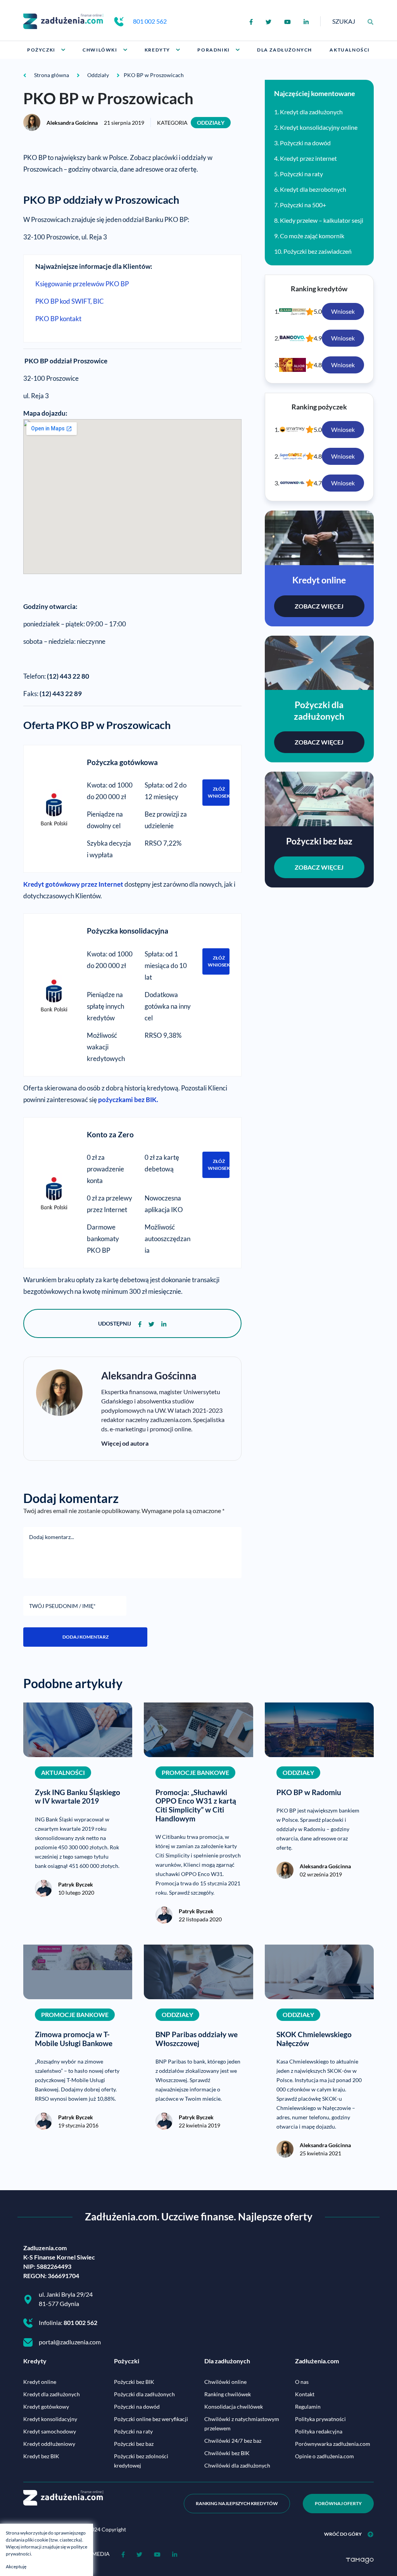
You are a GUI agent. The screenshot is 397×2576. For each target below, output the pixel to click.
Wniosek (343, 311)
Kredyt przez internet (308, 158)
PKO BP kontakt (58, 319)
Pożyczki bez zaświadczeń (318, 251)
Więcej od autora (125, 1443)
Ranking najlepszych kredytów (237, 2503)
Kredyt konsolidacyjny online (319, 127)
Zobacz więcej (319, 606)
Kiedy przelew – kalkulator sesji (322, 220)
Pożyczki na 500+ (303, 205)
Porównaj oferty (338, 2503)
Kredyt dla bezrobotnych (313, 189)
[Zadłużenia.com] (63, 20)
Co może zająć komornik (312, 236)
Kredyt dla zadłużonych (311, 112)
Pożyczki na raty (301, 174)
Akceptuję (16, 2567)
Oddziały (211, 123)
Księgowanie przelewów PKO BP (82, 284)
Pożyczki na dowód (305, 143)
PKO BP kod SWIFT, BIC (70, 301)
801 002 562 (150, 21)
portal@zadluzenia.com (70, 2342)
